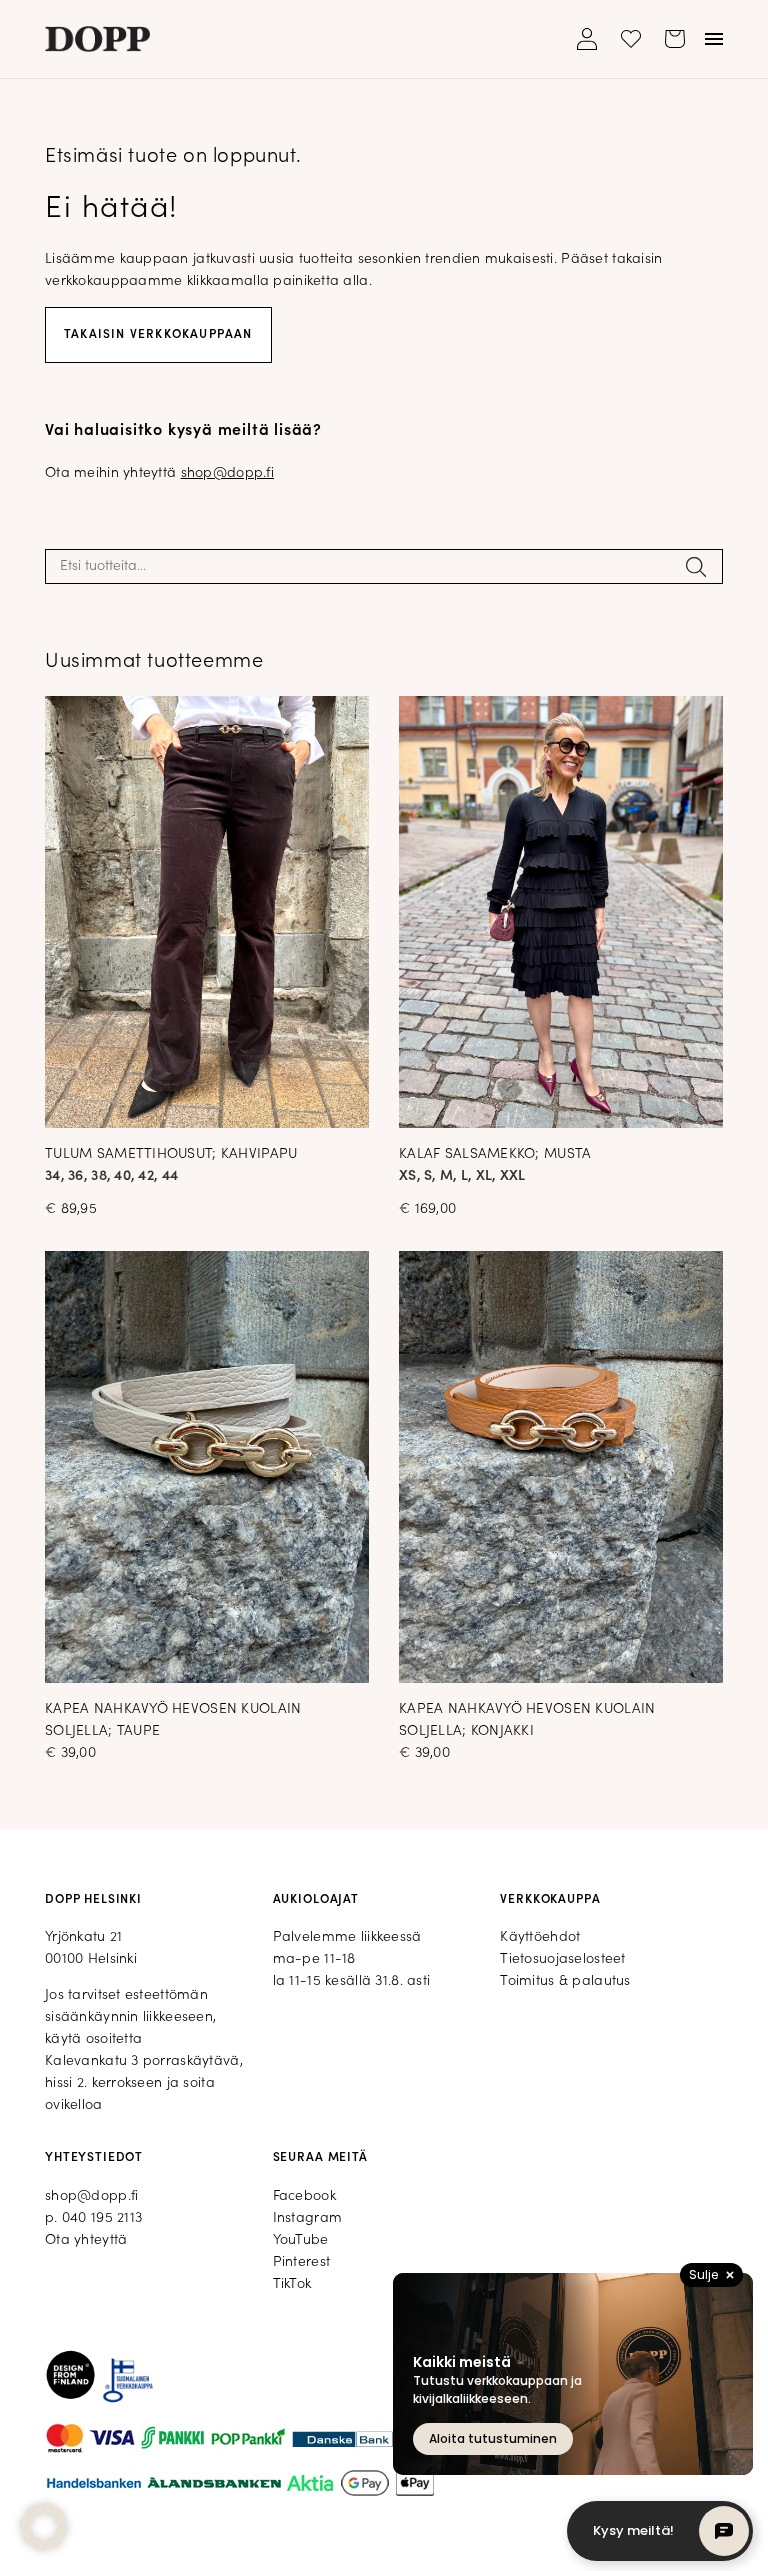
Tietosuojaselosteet (562, 1959)
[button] (44, 2527)
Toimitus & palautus (565, 1981)
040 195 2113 (102, 2218)
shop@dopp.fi (227, 473)
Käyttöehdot (540, 1937)
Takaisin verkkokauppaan (158, 335)
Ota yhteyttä (86, 2240)
